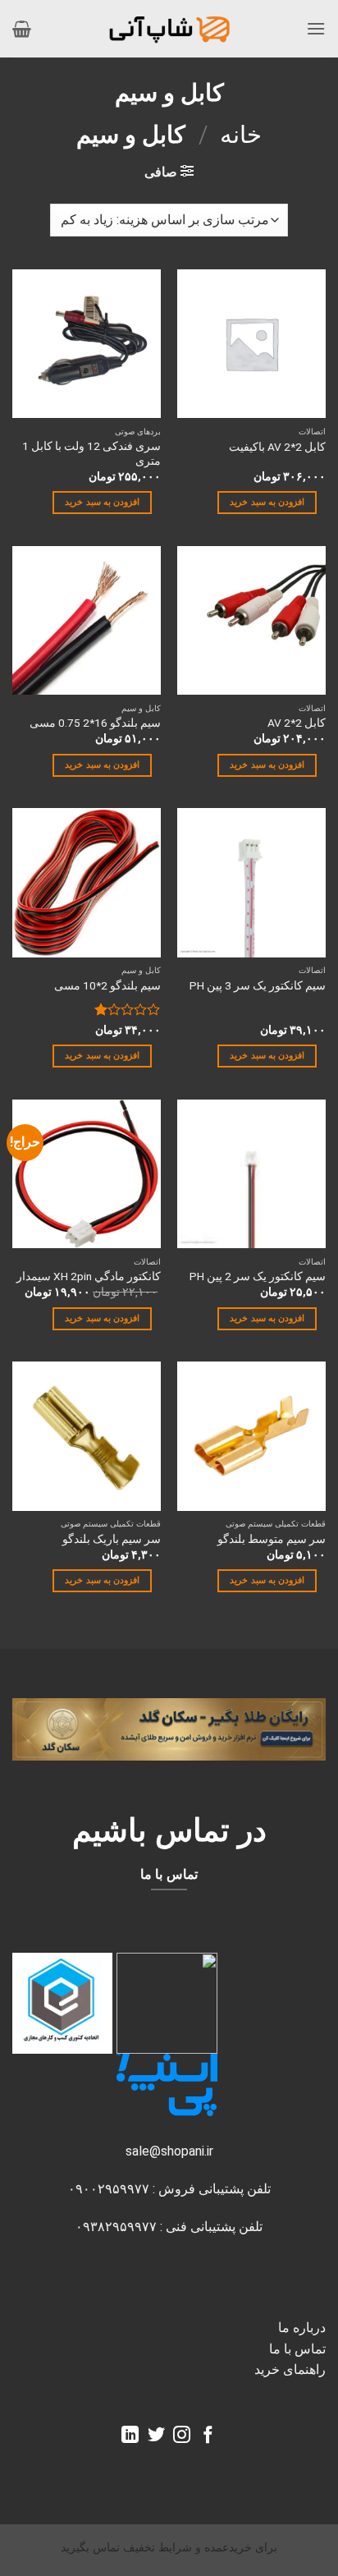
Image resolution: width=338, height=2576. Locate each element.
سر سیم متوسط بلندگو (272, 1539)
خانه (241, 135)
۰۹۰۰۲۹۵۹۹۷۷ (109, 2189)
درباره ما (302, 2328)
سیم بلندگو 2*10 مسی (107, 985)
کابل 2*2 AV (297, 723)
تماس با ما (297, 2349)
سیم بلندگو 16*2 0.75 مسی (95, 723)
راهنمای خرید (290, 2369)
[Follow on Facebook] (208, 2436)
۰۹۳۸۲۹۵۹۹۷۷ (116, 2227)
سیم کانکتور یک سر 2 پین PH (258, 1276)
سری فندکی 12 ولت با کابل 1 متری (91, 453)
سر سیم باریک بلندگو (112, 1539)
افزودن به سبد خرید (267, 502)
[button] (316, 28)
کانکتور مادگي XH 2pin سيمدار (89, 1276)
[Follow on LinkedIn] (130, 2436)
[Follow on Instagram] (182, 2436)
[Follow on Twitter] (156, 2436)
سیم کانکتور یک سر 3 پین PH (258, 985)
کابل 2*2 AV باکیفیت (277, 447)
